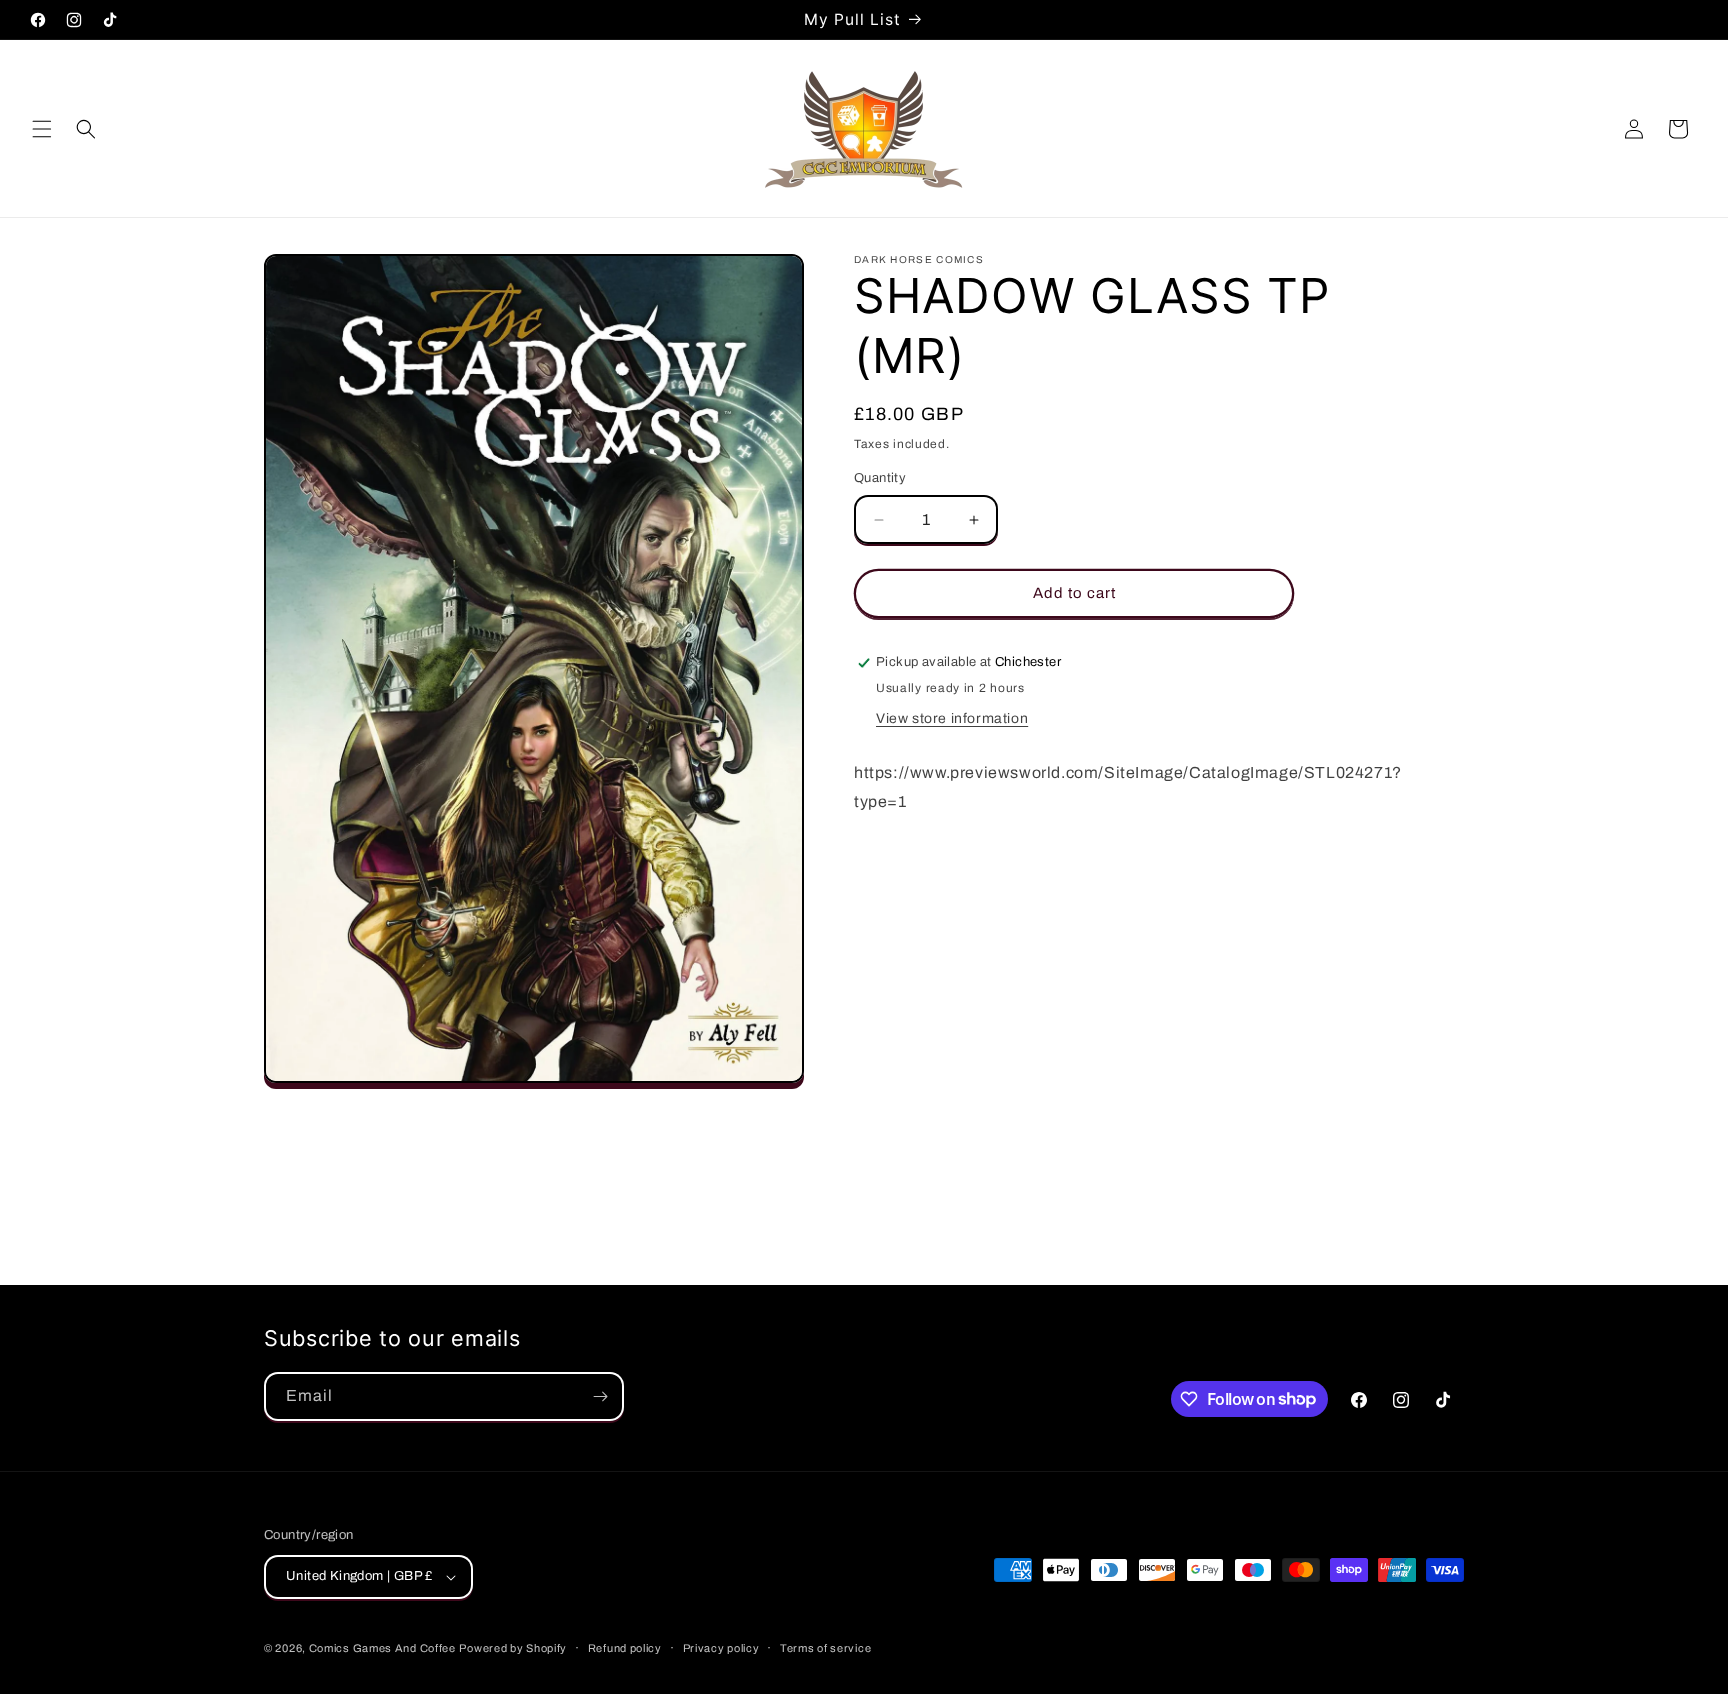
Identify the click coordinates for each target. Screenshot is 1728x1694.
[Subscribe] (600, 1396)
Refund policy (625, 1648)
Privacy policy (721, 1648)
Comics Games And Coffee (382, 1648)
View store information (952, 719)
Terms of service (825, 1648)
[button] (42, 129)
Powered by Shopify (513, 1648)
